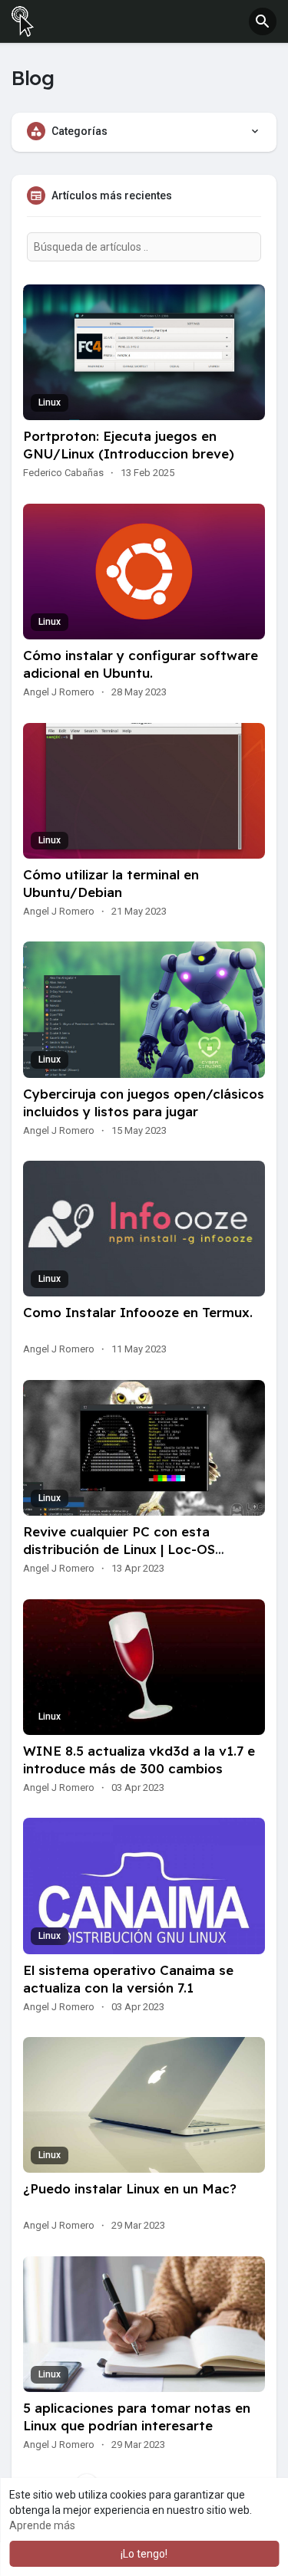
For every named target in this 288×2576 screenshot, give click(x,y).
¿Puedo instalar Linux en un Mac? (130, 2188)
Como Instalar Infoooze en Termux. (138, 1312)
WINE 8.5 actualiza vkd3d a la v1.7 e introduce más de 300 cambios (139, 1760)
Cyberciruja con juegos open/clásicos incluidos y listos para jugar (144, 1102)
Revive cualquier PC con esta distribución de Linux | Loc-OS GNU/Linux (119, 1549)
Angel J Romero (59, 692)
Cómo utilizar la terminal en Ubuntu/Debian (111, 883)
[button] (263, 21)
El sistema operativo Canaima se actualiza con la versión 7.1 (128, 1979)
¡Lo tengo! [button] (144, 2554)
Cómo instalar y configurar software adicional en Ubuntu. (141, 664)
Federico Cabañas (63, 473)
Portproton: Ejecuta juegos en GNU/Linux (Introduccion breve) (129, 445)
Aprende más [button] (42, 2525)
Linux (50, 402)
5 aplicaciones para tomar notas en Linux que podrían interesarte (137, 2417)
